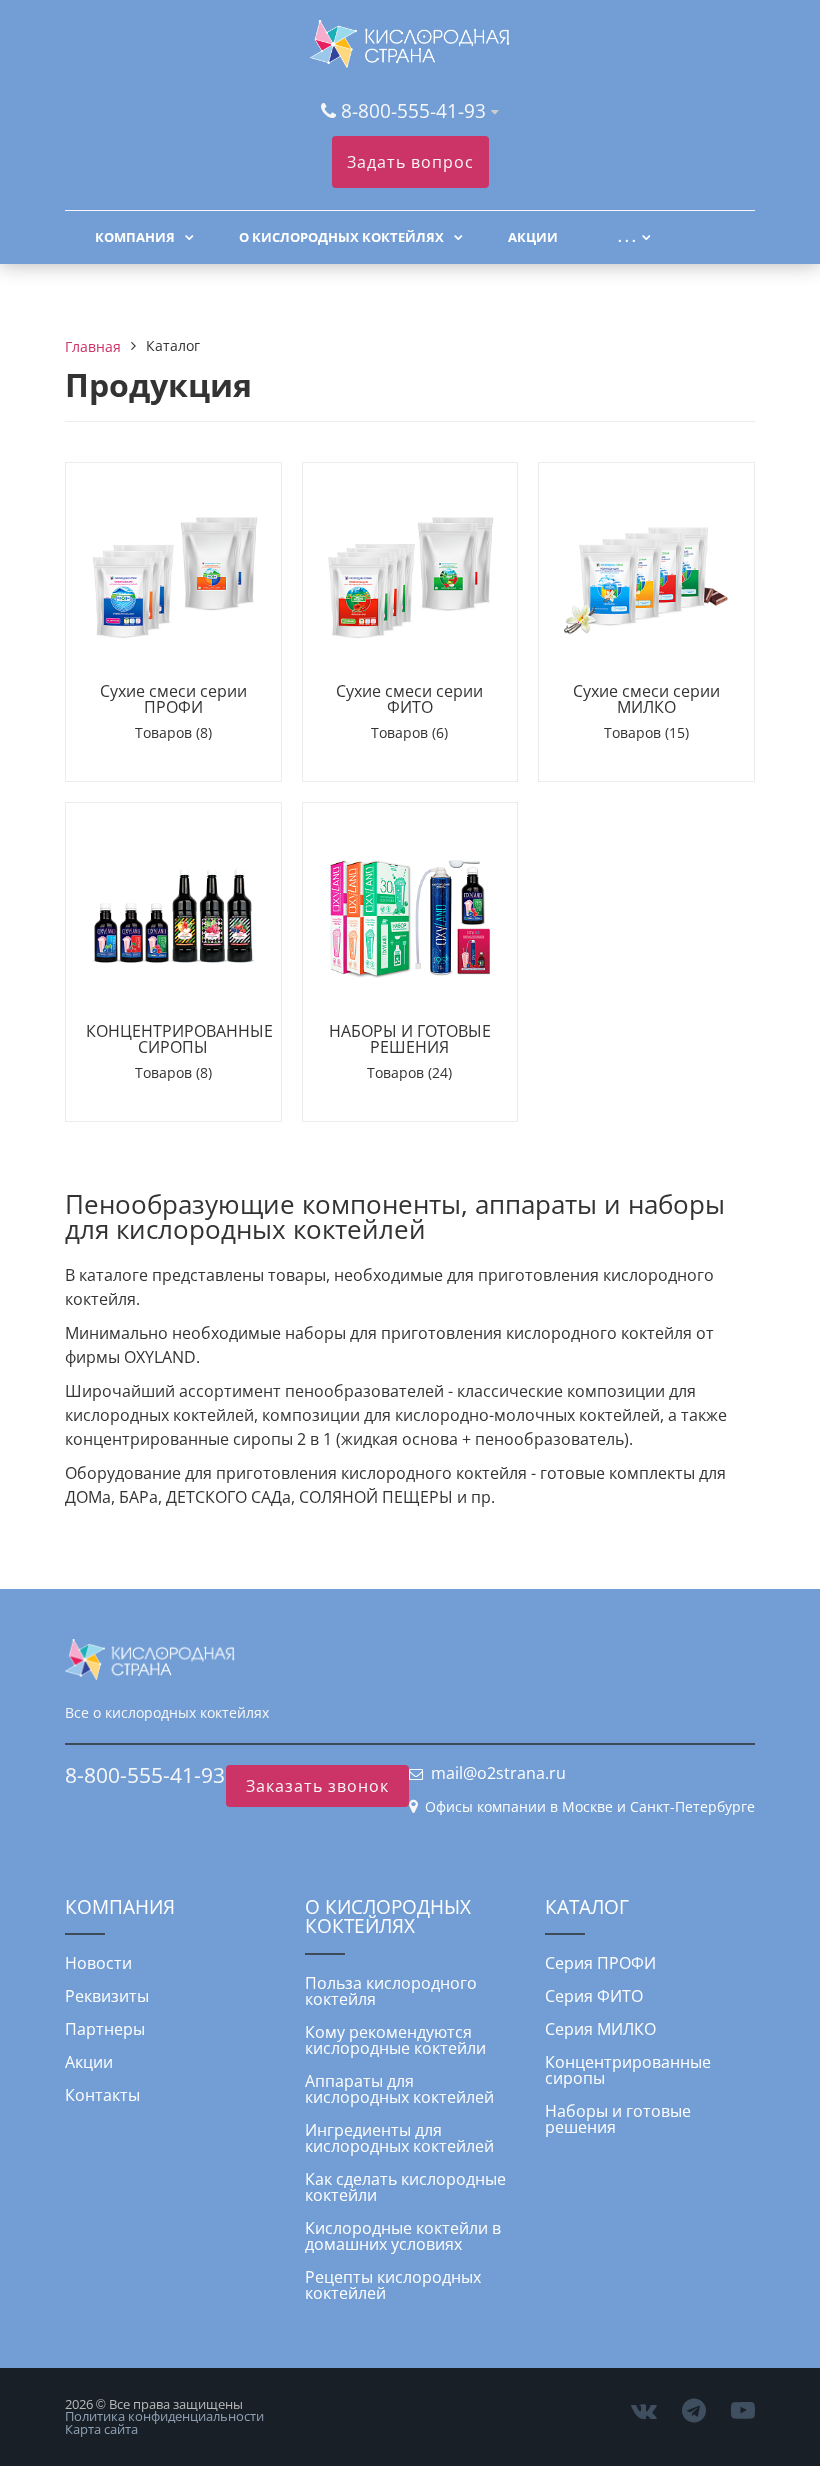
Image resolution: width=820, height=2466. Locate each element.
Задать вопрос (410, 162)
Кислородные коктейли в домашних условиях (403, 2236)
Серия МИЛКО (600, 2029)
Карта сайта (101, 2429)
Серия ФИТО (594, 1996)
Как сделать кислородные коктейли (405, 2187)
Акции (533, 237)
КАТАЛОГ (587, 1906)
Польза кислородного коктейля (391, 1991)
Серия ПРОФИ (600, 1963)
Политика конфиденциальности (164, 2416)
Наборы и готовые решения (618, 2119)
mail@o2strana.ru (498, 1773)
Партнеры (105, 2029)
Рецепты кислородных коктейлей (393, 2285)
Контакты (102, 2095)
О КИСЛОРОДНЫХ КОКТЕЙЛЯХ (388, 1916)
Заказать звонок (317, 1786)
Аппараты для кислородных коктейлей (399, 2089)
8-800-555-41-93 (413, 110)
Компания (135, 237)
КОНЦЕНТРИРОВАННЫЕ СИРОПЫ (179, 1039)
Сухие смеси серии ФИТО (409, 699)
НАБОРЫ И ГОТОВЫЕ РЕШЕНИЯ (410, 1039)
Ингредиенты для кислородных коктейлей (399, 2138)
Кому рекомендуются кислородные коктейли (395, 2040)
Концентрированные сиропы (628, 2070)
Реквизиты (107, 1996)
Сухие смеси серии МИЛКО (646, 699)
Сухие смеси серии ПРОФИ (173, 699)
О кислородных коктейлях (341, 237)
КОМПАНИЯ (120, 1906)
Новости (98, 1963)
